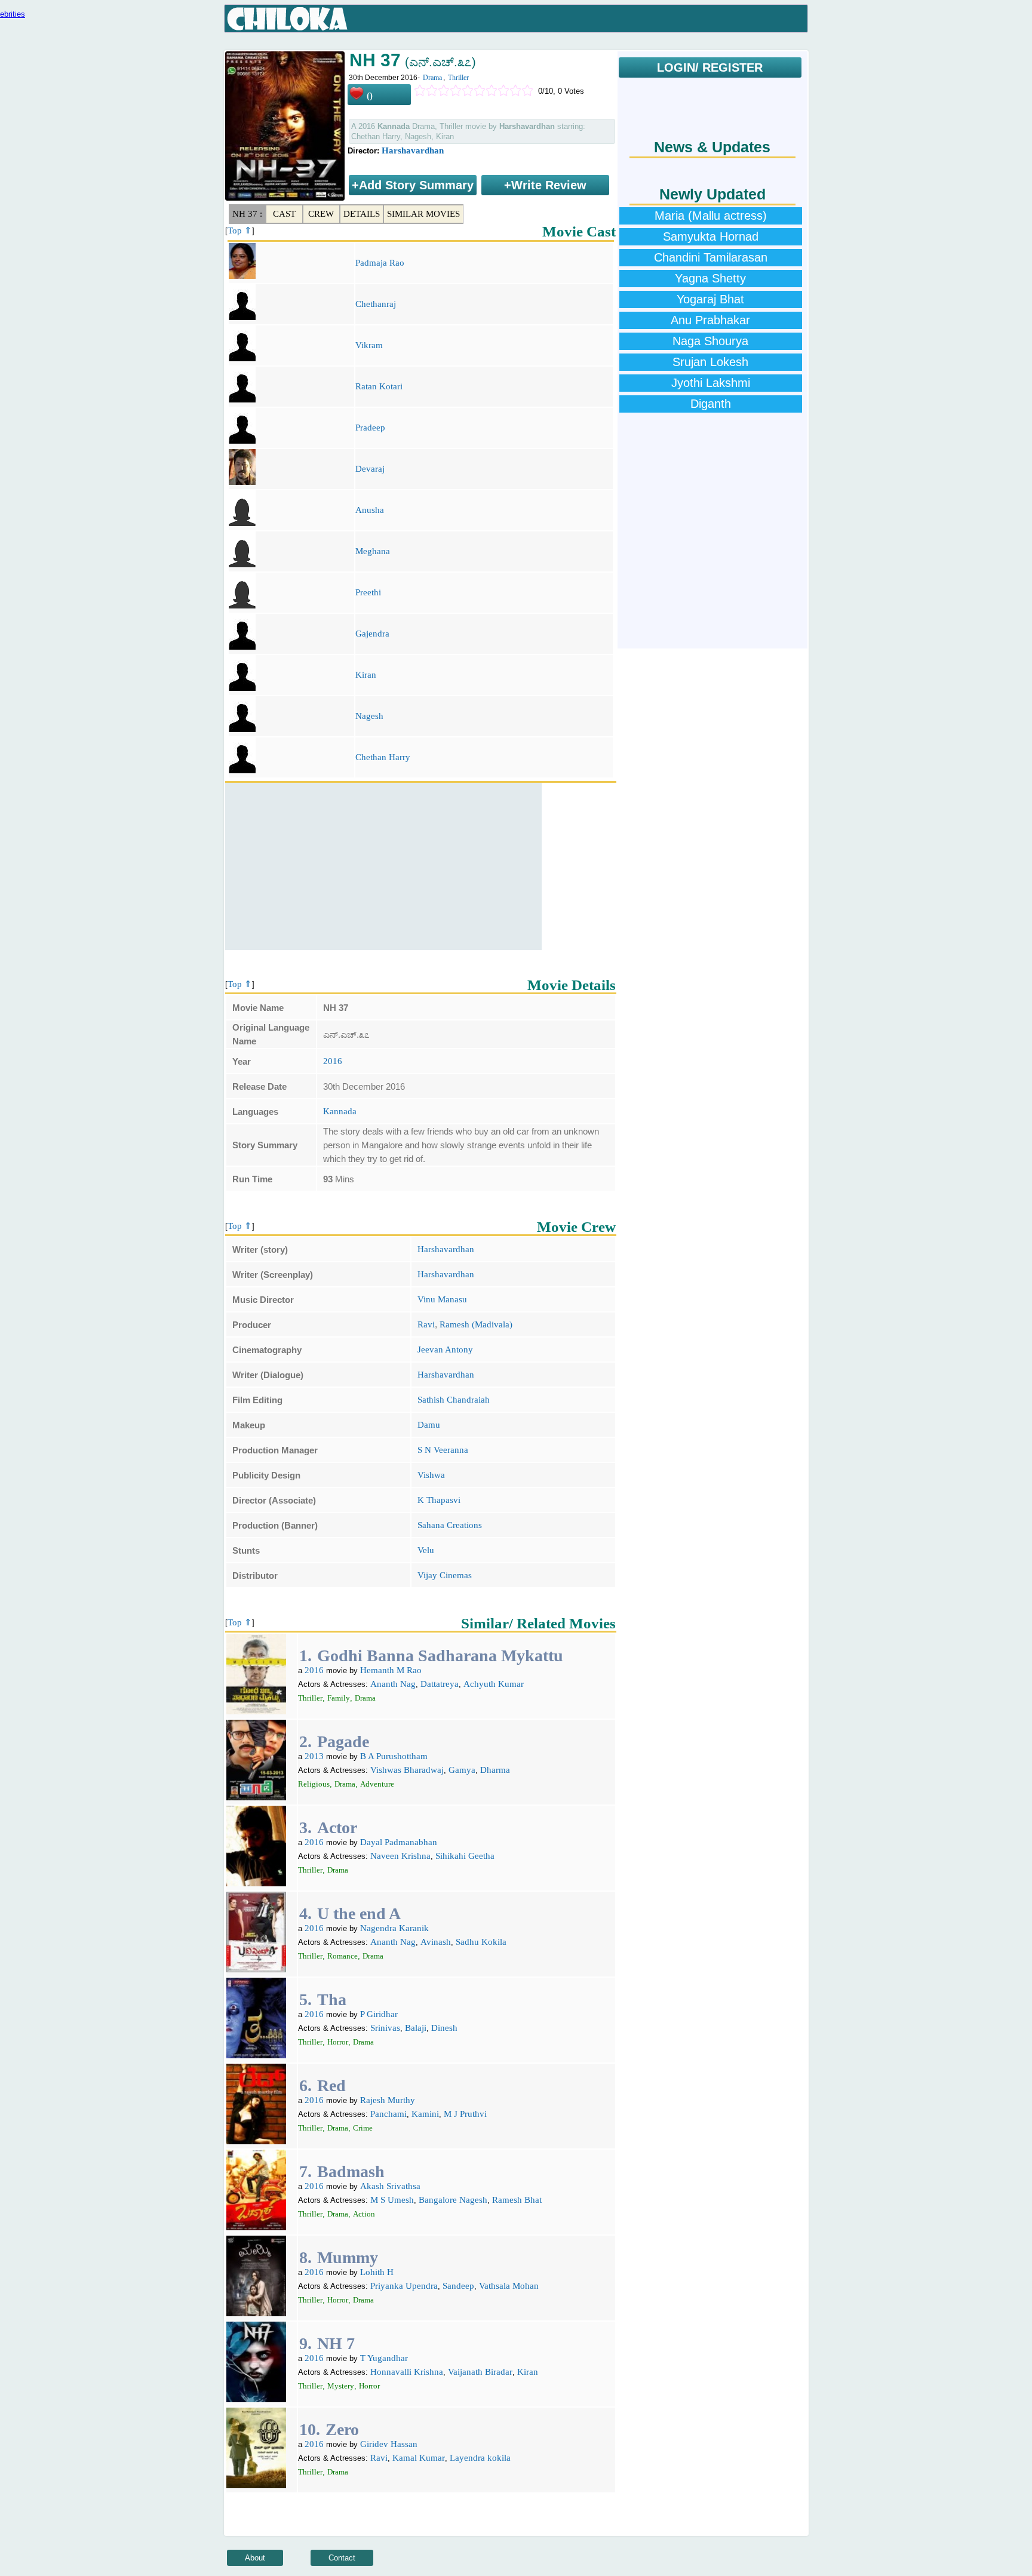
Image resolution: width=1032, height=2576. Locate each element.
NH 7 (336, 2343)
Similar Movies (423, 214)
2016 (333, 1061)
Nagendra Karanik (394, 1928)
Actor (337, 1828)
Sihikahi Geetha (465, 1856)
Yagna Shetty (710, 278)
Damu (429, 1425)
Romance (343, 1956)
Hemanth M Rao (391, 1670)
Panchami (388, 2114)
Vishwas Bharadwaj (407, 1770)
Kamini (425, 2114)
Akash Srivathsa (390, 2186)
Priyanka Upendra (404, 2286)
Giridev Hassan (389, 2444)
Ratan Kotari (379, 386)
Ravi (426, 1324)
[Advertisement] (383, 866)
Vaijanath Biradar (480, 2372)
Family (339, 1698)
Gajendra (372, 634)
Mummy (348, 2257)
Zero (342, 2429)
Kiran (366, 675)
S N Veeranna (443, 1450)
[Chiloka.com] (288, 19)
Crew (321, 214)
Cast (284, 214)
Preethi (368, 592)
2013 (314, 1756)
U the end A (359, 1913)
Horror (338, 2042)
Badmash (351, 2171)
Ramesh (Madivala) (476, 1324)
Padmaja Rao (380, 263)
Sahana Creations (450, 1525)
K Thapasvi (439, 1500)
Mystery (341, 2386)
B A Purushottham (394, 1756)
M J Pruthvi (465, 2114)
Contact (342, 2558)
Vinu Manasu (442, 1299)
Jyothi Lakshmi (711, 383)
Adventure (377, 1784)
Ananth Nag (393, 1684)
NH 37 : (247, 214)
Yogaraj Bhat (710, 299)
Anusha (370, 510)
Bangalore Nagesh (453, 2200)
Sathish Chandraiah (454, 1400)
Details (362, 214)
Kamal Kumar (419, 2458)
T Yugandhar (384, 2358)
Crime (363, 2128)
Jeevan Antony (445, 1350)
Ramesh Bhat (517, 2200)
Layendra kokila (480, 2458)
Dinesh (444, 2028)
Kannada (340, 1111)
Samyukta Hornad (711, 236)
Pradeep (370, 428)
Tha (332, 1999)
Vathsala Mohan (509, 2286)
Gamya (462, 1770)
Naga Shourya (710, 341)
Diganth (711, 404)
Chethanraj (376, 304)
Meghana (373, 551)
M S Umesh (392, 2200)
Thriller (458, 78)
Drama (432, 78)
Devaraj (370, 469)
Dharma (495, 1770)
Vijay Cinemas (445, 1575)
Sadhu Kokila (481, 1942)
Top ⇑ (240, 230)
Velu (426, 1550)
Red (331, 2085)
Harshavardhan (413, 150)
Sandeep (458, 2286)
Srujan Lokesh (710, 362)
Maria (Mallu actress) (711, 216)
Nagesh (369, 716)
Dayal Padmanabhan (399, 1842)
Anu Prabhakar (710, 320)
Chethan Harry (383, 757)
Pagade (343, 1742)
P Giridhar (379, 2014)
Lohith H (377, 2272)
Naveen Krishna (400, 1856)
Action (364, 2214)
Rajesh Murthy (388, 2100)
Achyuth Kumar (494, 1684)
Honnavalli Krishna (407, 2372)
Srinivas (385, 2028)
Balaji (416, 2028)
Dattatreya (440, 1684)
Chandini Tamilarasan (711, 257)
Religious (314, 1784)
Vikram (369, 345)
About (255, 2558)
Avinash (436, 1942)
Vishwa (431, 1475)
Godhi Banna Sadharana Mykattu (440, 1656)
